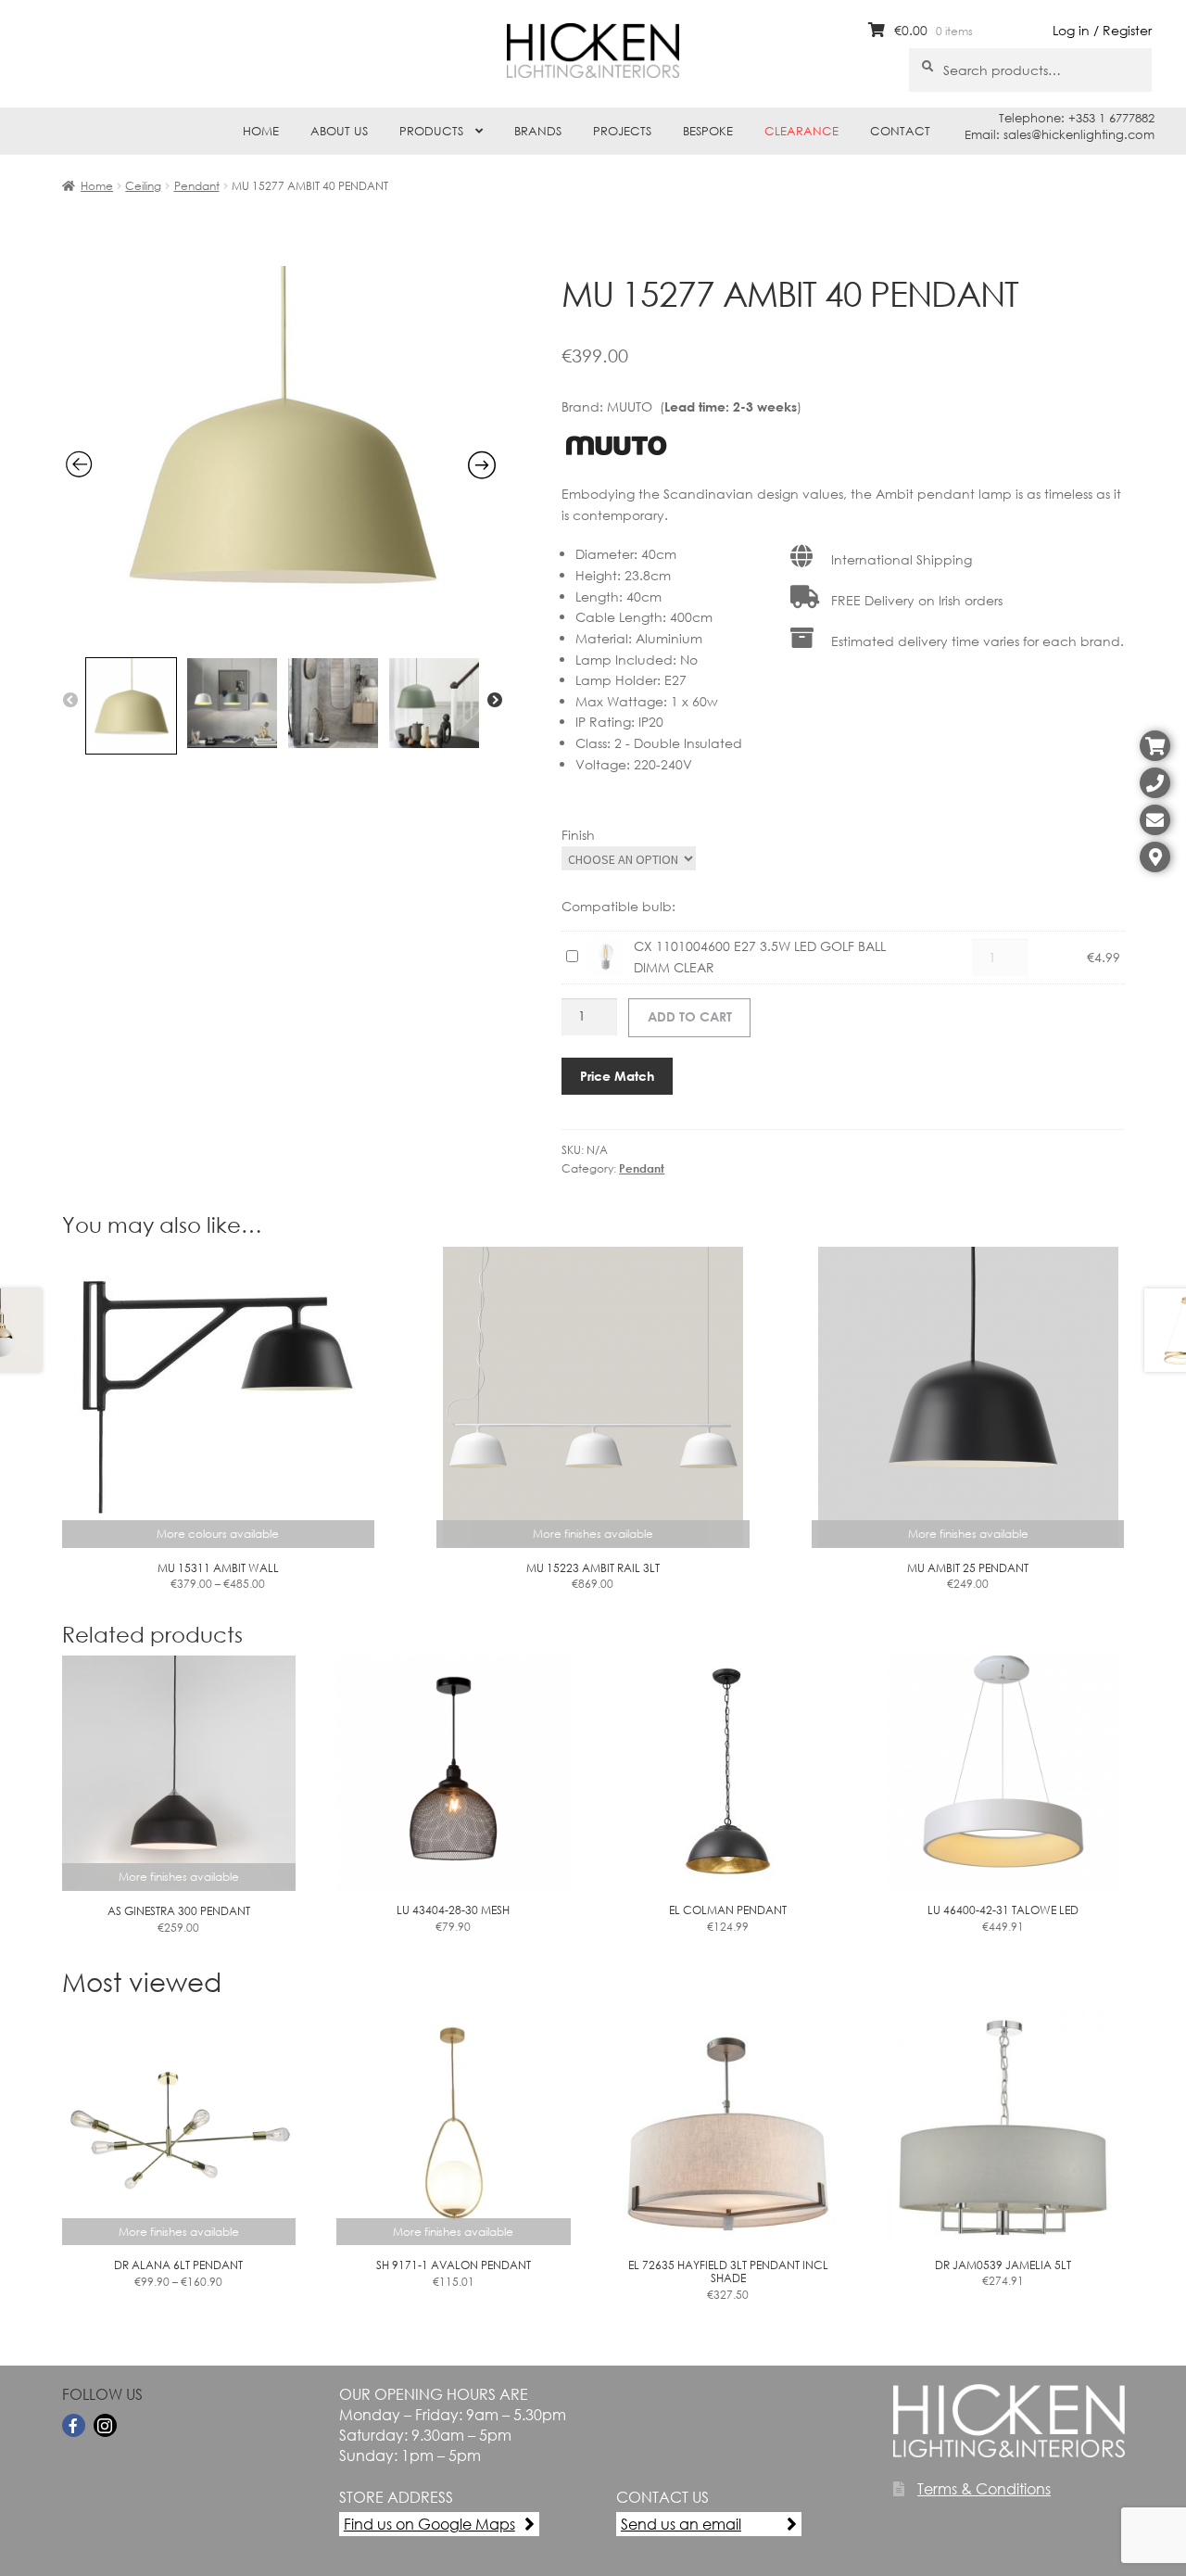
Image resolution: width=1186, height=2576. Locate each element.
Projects (622, 131)
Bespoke (708, 131)
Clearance (801, 131)
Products (431, 131)
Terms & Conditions (984, 2488)
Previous (70, 701)
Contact (900, 131)
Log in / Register (1102, 30)
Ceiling (143, 186)
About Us (339, 131)
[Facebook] (74, 2425)
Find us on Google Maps (429, 2524)
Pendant (197, 186)
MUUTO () (704, 406)
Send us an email (681, 2524)
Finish (578, 835)
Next (495, 701)
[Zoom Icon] (281, 636)
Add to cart (690, 1016)
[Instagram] (105, 2425)
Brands (538, 131)
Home (261, 131)
